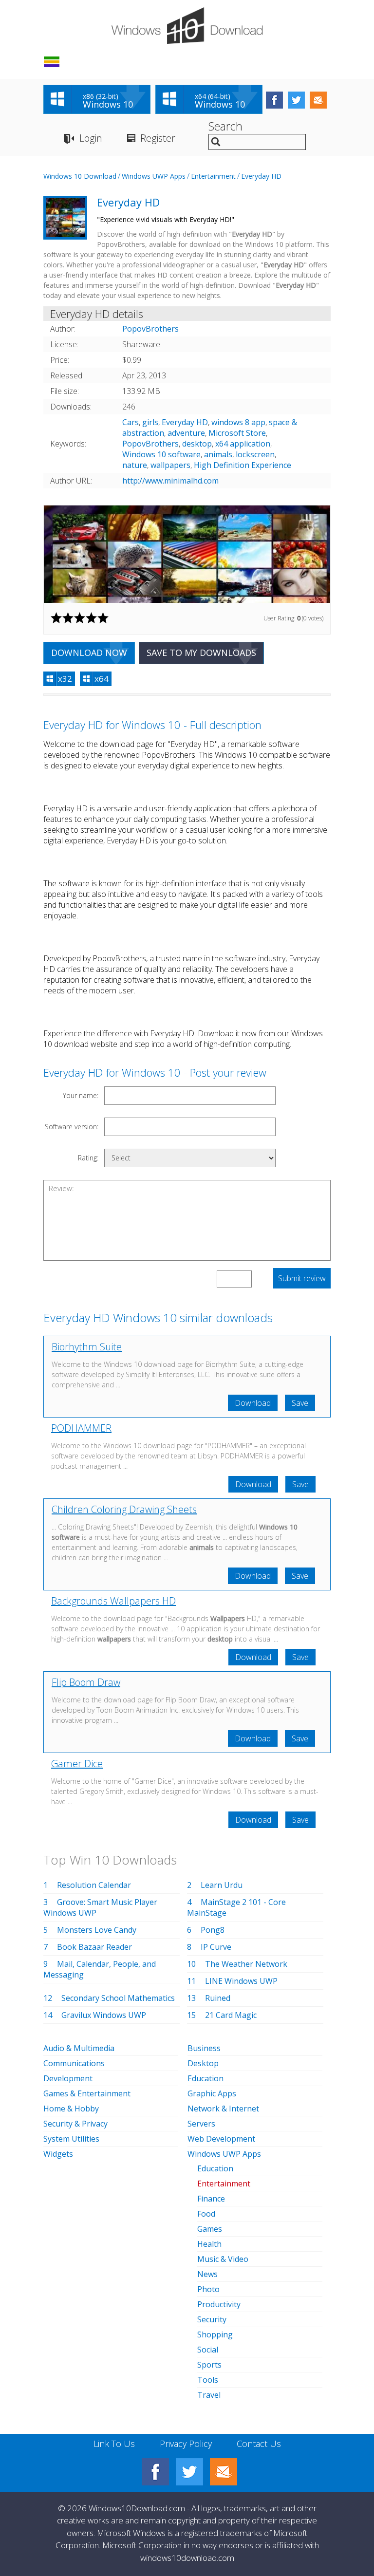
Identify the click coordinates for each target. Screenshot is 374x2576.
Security (212, 2319)
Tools (208, 2380)
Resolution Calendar (94, 1885)
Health (209, 2244)
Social (208, 2350)
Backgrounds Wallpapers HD (113, 1601)
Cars (131, 422)
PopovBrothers (150, 444)
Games (210, 2229)
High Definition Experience (243, 465)
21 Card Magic (231, 2015)
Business (204, 2048)
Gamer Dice (77, 1764)
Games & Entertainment (87, 2093)
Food (206, 2214)
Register (158, 138)
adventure (186, 433)
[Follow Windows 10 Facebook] (274, 100)
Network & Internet (223, 2109)
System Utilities (71, 2139)
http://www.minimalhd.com (170, 481)
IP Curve (216, 1947)
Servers (201, 2124)
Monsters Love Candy (97, 1930)
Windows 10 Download (80, 176)
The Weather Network (246, 1964)
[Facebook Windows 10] (155, 2472)
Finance (211, 2199)
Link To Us (114, 2444)
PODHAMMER (81, 1428)
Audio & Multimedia (79, 2048)
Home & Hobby (71, 2109)
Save (300, 1403)
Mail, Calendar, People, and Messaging (100, 1969)
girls (150, 422)
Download (253, 1403)
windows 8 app (238, 422)
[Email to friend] (318, 100)
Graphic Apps (212, 2093)
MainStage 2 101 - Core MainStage (236, 1907)
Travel (209, 2395)
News (207, 2274)
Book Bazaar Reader (94, 1947)
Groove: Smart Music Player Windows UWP (100, 1907)
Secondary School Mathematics (118, 1998)
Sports (209, 2365)
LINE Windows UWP (241, 1981)
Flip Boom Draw (86, 1682)
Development (68, 2078)
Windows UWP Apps (154, 176)
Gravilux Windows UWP (104, 2015)
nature (135, 465)
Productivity (219, 2304)
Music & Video (223, 2259)
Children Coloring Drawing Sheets (124, 1509)
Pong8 (213, 1930)
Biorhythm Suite (87, 1347)
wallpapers (170, 465)
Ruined (218, 1998)
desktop (197, 444)
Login (91, 138)
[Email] (224, 2472)
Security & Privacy (75, 2124)
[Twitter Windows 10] (189, 2472)
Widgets (58, 2154)
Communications (74, 2063)
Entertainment (213, 176)
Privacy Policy (186, 2444)
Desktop (203, 2063)
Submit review (302, 1278)
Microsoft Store (237, 433)
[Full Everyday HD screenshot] (187, 554)
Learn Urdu (222, 1885)
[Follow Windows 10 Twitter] (296, 100)
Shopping (215, 2334)
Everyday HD (261, 176)
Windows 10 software (161, 454)
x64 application (243, 444)
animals (218, 454)
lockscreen (255, 454)
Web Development (221, 2139)
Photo (208, 2289)
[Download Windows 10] (187, 26)
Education (206, 2078)
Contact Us (259, 2444)
